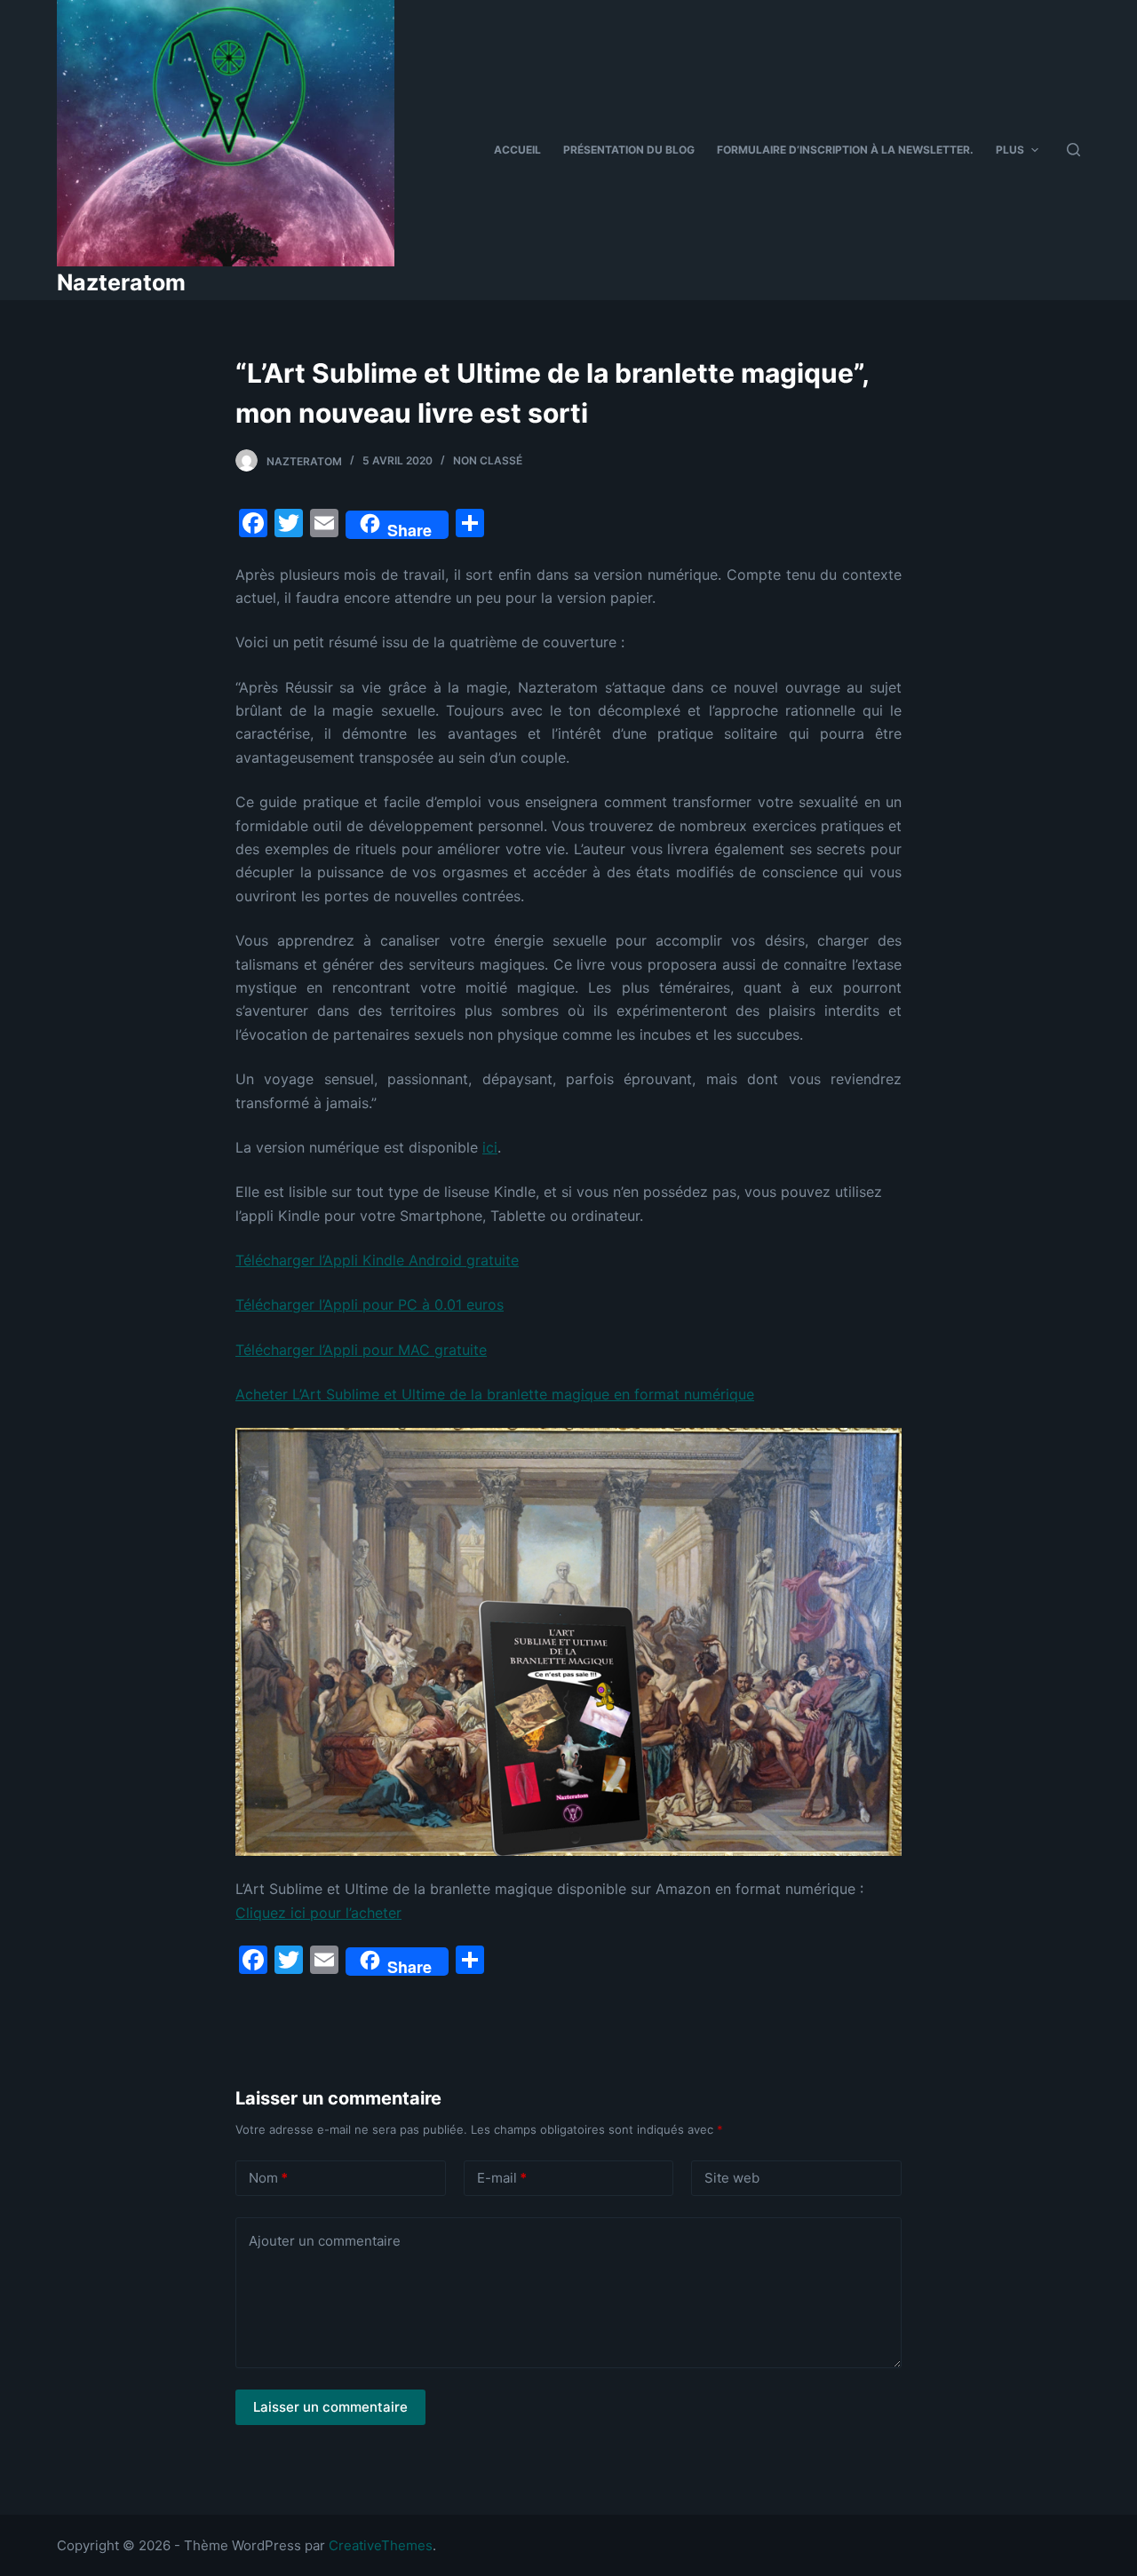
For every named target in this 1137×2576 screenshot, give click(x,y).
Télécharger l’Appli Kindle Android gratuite (377, 1260)
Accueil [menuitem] (517, 150)
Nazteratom (121, 282)
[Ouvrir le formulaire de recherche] (1073, 150)
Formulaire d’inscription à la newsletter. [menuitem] (845, 150)
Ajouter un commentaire (325, 2241)
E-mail (502, 2178)
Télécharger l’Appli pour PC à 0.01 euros (370, 1304)
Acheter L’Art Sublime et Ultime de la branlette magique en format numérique (495, 1394)
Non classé (488, 460)
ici (490, 1147)
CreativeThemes (381, 2545)
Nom (268, 2178)
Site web (732, 2178)
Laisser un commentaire (330, 2407)
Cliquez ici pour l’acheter (318, 1913)
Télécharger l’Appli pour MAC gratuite (361, 1350)
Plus (1010, 150)
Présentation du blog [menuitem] (629, 150)
